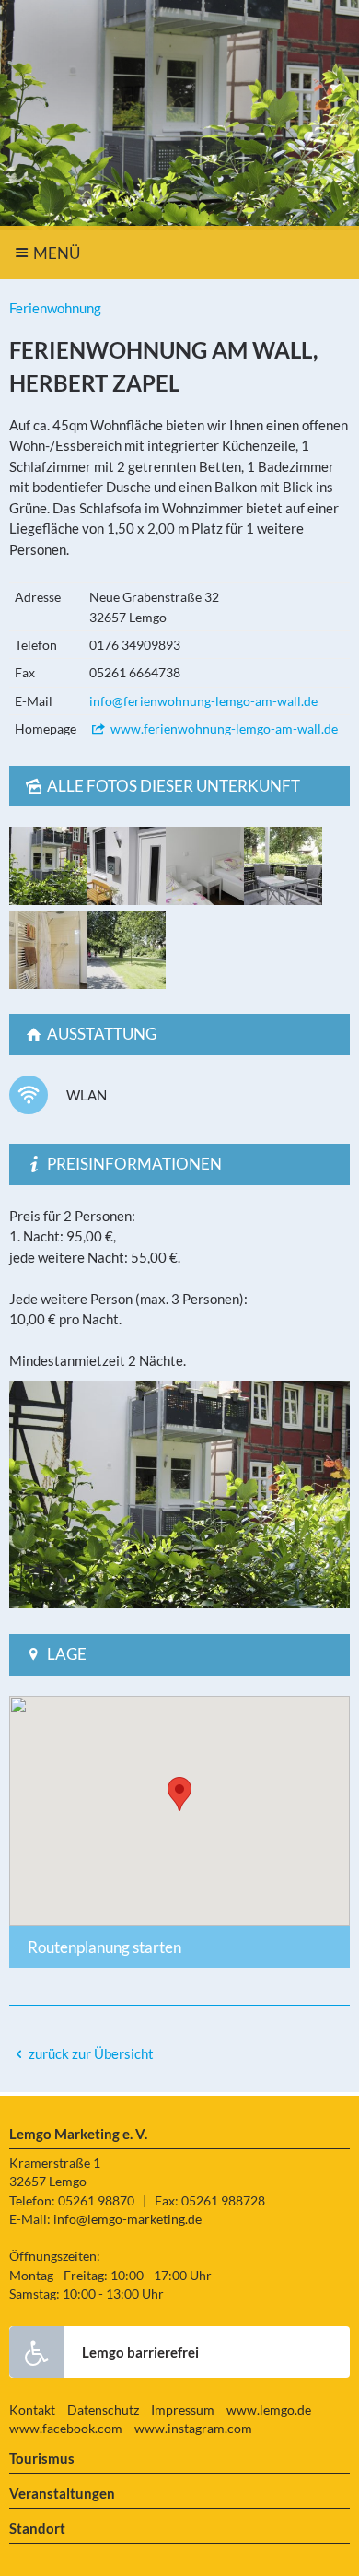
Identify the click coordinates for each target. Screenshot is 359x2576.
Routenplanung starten (104, 1947)
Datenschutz (103, 2410)
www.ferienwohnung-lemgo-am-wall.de (223, 729)
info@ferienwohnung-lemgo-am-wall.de (203, 701)
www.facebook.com (66, 2429)
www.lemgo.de (269, 2410)
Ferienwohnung (55, 308)
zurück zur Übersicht (91, 2053)
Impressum (183, 2410)
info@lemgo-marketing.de (127, 2219)
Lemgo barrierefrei (140, 2352)
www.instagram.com (193, 2429)
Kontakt (32, 2410)
